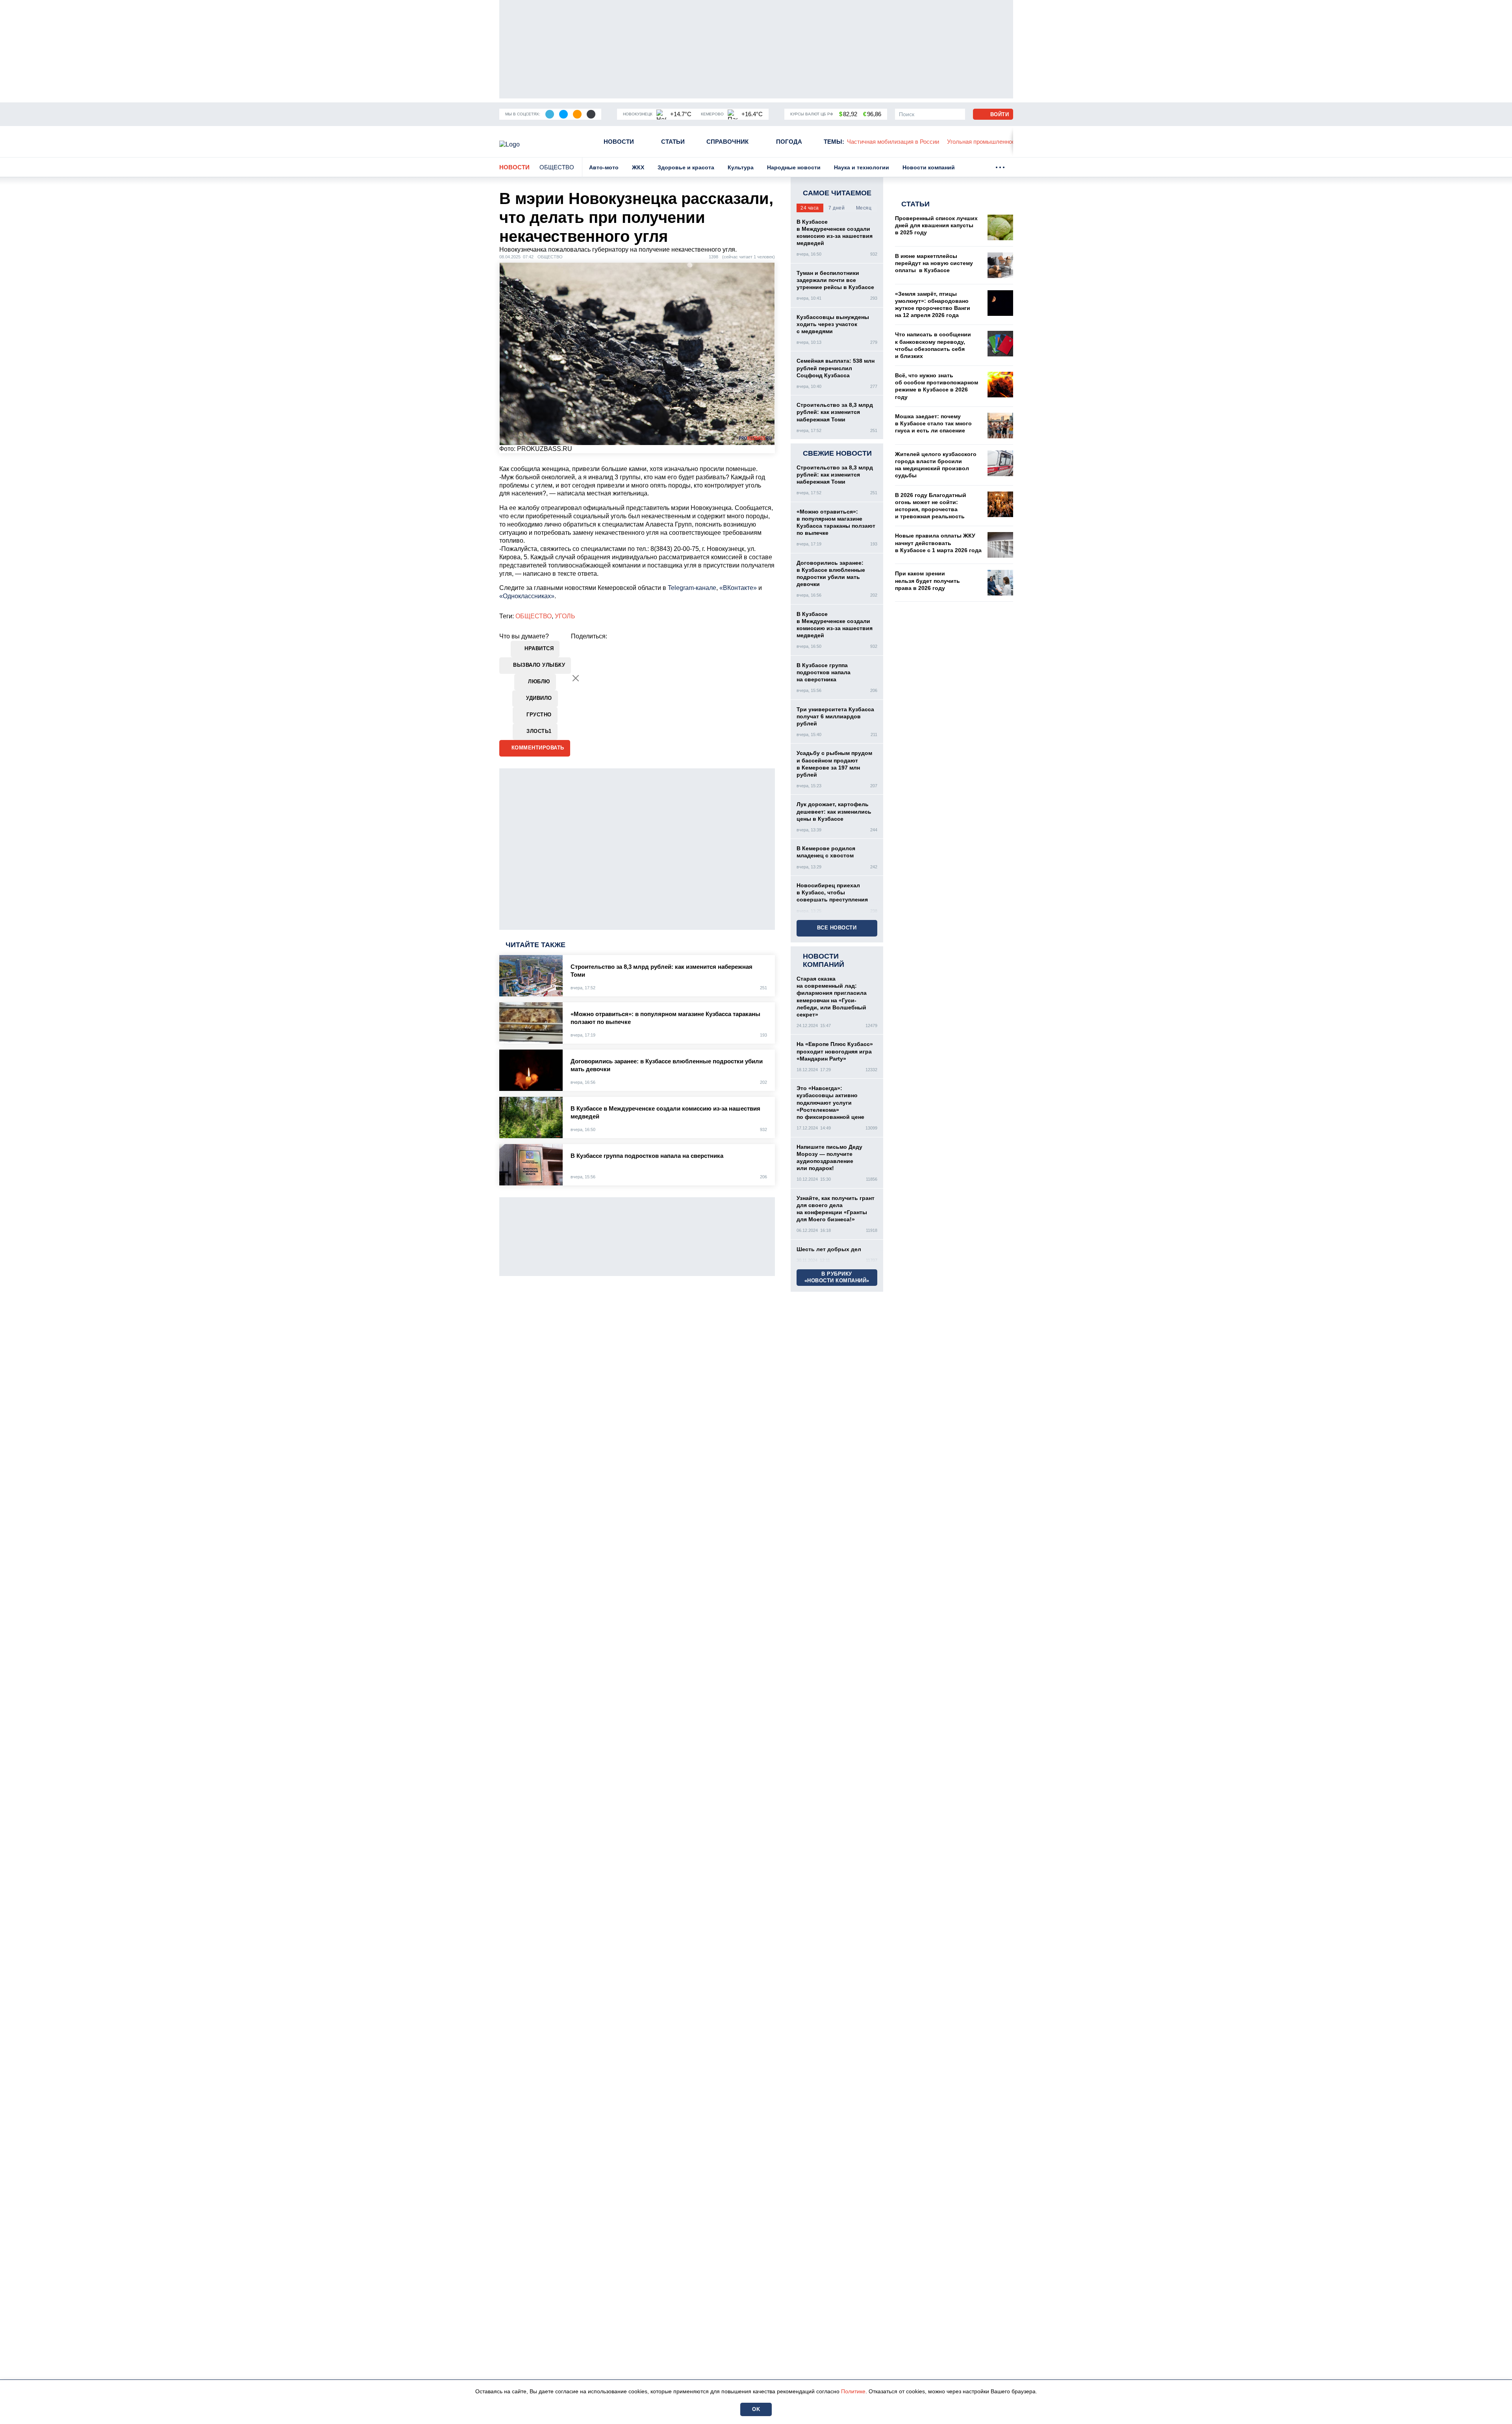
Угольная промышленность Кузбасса (898, 142)
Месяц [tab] (864, 208)
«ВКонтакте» (738, 588)
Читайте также (535, 945)
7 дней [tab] (837, 208)
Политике (853, 2391)
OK (756, 2409)
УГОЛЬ (565, 616)
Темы (834, 142)
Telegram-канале (692, 588)
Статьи (673, 142)
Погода (789, 142)
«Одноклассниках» (527, 596)
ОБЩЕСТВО (534, 616)
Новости (619, 142)
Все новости (837, 928)
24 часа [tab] (810, 208)
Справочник (727, 142)
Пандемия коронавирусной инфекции (1007, 142)
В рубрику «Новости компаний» (837, 1277)
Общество (557, 167)
